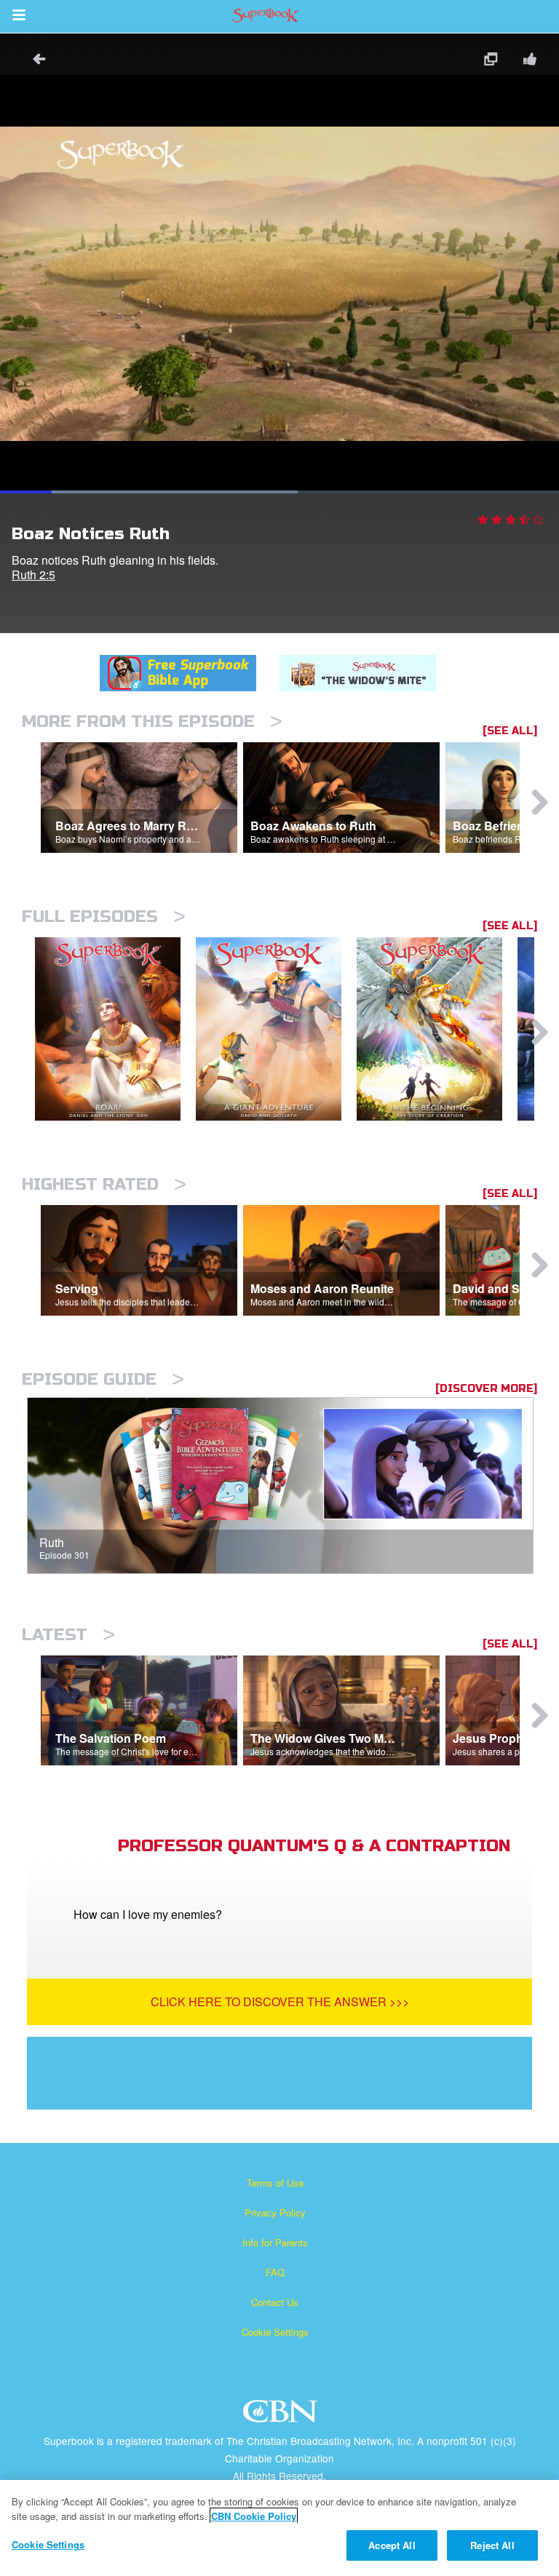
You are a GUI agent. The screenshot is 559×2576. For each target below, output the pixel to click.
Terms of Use (275, 2183)
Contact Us (275, 2302)
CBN (282, 2416)
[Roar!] (115, 1029)
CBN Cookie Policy (254, 2516)
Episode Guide (103, 1379)
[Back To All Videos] (34, 61)
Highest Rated (104, 1184)
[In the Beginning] (437, 1029)
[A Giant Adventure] (276, 1029)
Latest (68, 1635)
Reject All (492, 2545)
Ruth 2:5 (33, 575)
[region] (279, 2528)
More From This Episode (152, 721)
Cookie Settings (275, 2332)
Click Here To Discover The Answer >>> (280, 2001)
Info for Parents (275, 2242)
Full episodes (104, 917)
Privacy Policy (275, 2213)
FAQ (275, 2272)
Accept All (392, 2545)
